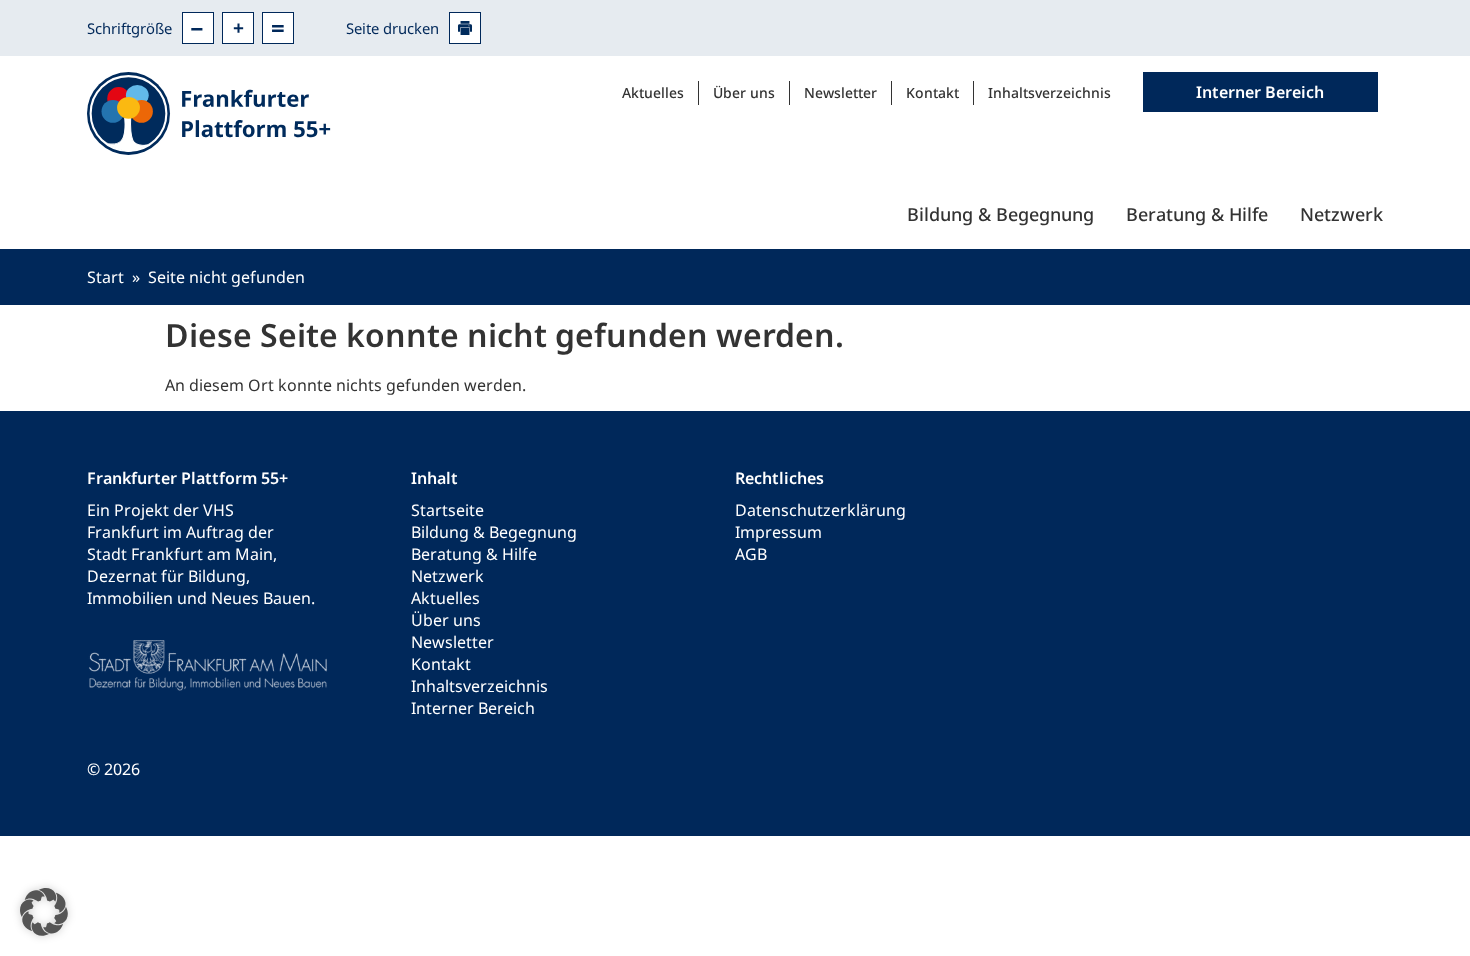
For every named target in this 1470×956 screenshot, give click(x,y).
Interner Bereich (473, 708)
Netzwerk (1341, 214)
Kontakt (932, 92)
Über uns (744, 92)
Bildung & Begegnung (1000, 214)
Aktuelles (653, 92)
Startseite (447, 510)
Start (105, 277)
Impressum (778, 532)
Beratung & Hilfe (1197, 214)
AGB (751, 554)
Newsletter (840, 92)
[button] (44, 912)
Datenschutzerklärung (820, 510)
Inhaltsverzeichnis (1049, 92)
